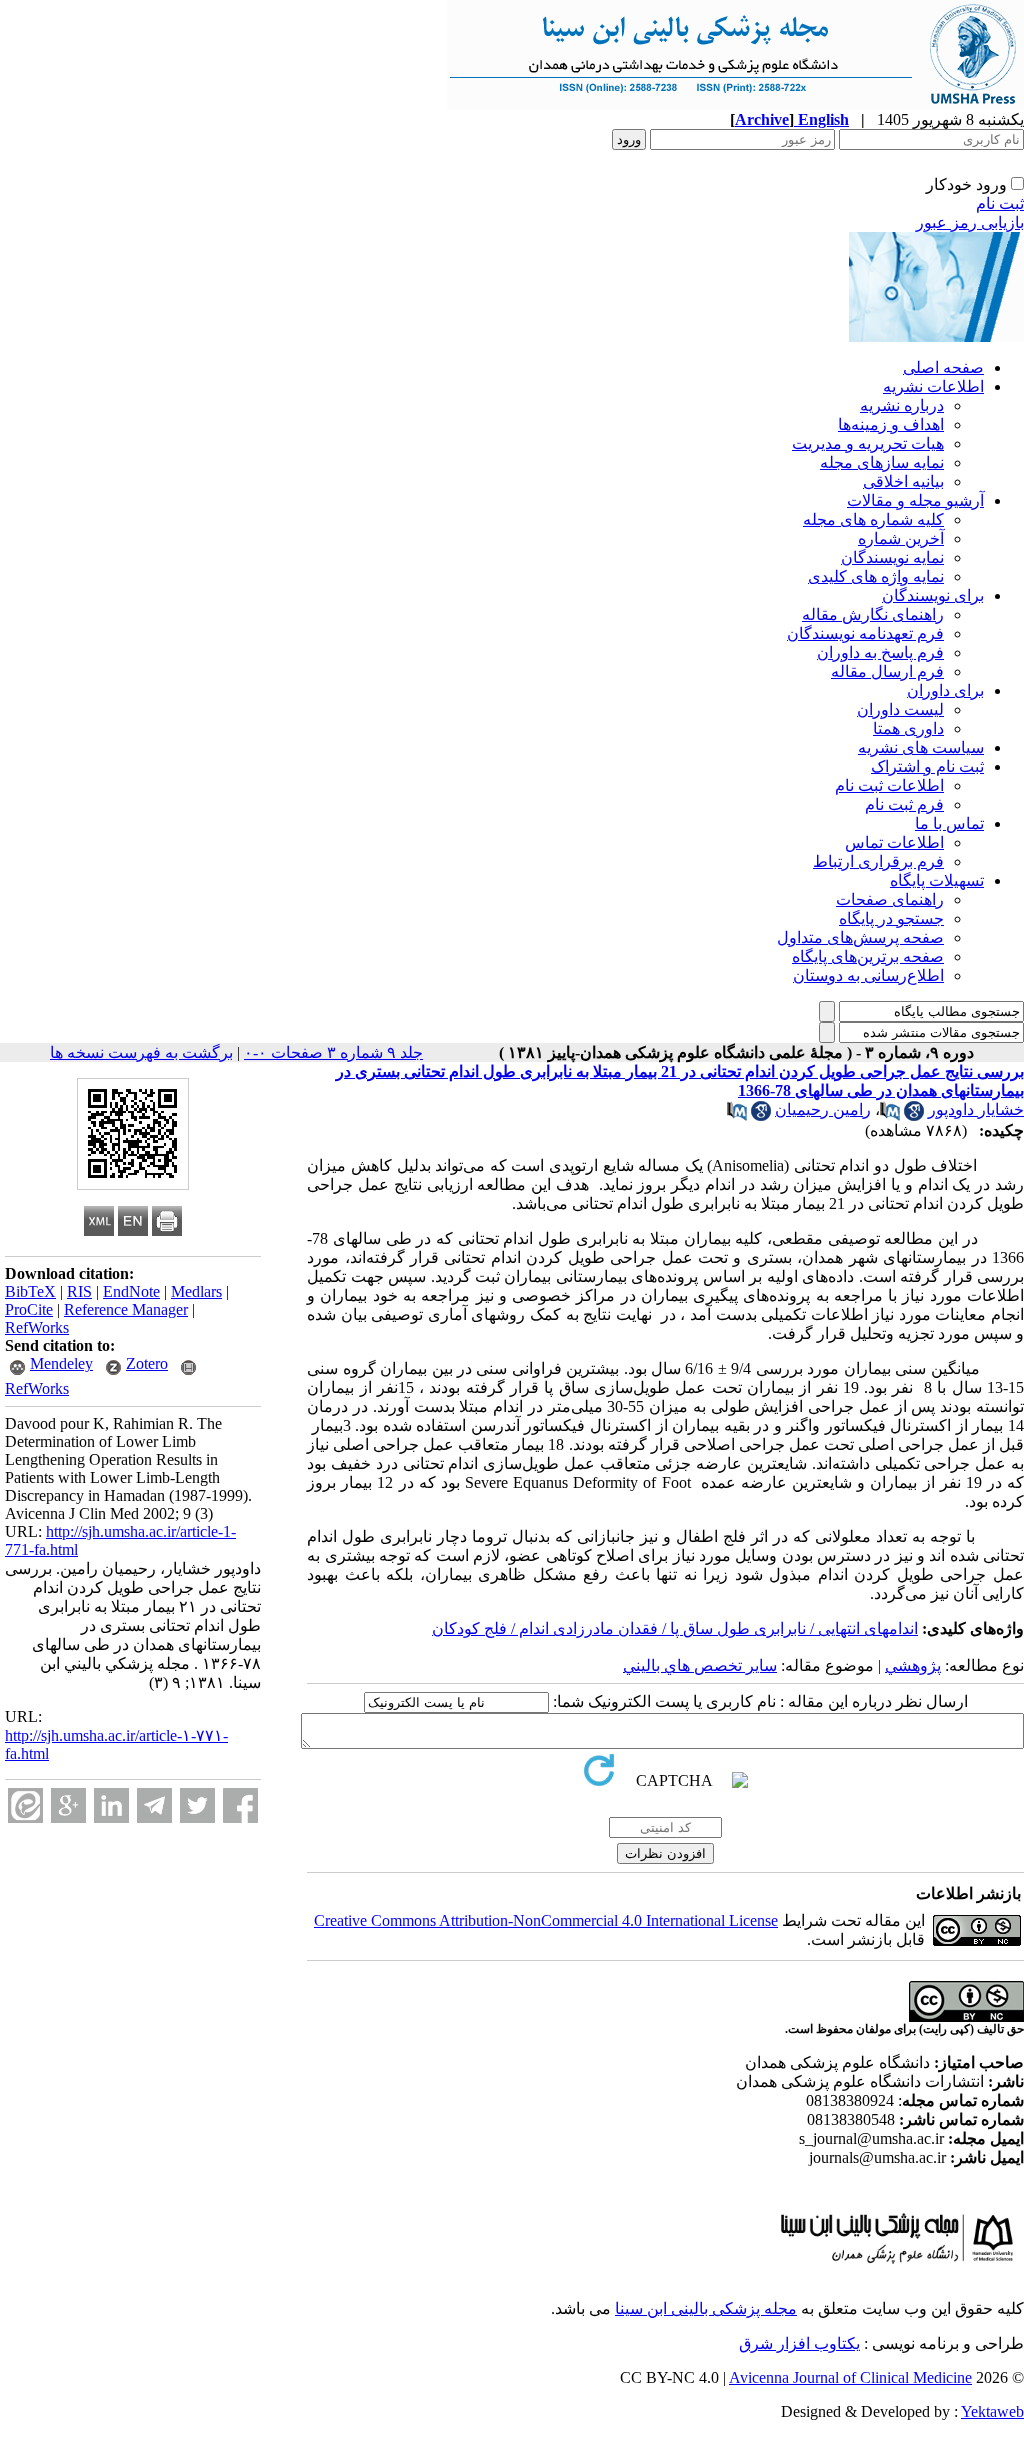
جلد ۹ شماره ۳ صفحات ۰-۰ (333, 1052)
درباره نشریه (902, 405)
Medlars (196, 1291)
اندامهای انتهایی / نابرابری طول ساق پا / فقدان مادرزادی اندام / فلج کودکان (675, 1628)
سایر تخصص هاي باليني (700, 1665)
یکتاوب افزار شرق (799, 2343)
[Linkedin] (111, 1805)
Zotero (147, 1363)
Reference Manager (126, 1309)
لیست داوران (900, 709)
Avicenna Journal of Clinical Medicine (850, 2377)
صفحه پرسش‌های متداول (860, 937)
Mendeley (61, 1363)
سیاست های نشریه (921, 747)
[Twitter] (197, 1805)
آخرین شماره (901, 538)
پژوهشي (913, 1665)
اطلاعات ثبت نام (889, 785)
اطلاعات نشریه (933, 386)
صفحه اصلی (943, 367)
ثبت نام (1000, 203)
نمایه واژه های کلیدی (876, 576)
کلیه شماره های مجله (873, 519)
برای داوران (945, 690)
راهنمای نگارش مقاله (873, 614)
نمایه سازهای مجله (882, 462)
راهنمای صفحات (890, 899)
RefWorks (37, 1327)
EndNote (131, 1291)
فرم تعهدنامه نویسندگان (865, 633)
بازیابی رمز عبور (970, 222)
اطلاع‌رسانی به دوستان (868, 975)
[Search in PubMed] (890, 1115)
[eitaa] (25, 1805)
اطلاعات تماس (894, 842)
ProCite (29, 1309)
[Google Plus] (68, 1805)
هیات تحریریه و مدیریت (868, 443)
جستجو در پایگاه (891, 918)
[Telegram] (154, 1805)
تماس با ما (949, 823)
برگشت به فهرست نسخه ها (141, 1052)
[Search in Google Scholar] (914, 1115)
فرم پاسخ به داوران (880, 652)
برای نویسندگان (933, 595)
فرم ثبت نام (904, 804)
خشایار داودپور (976, 1109)
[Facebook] (240, 1805)
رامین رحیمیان (823, 1109)
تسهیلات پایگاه (937, 880)
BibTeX (30, 1291)
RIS (79, 1291)
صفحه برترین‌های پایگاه (868, 956)
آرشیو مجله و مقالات (915, 500)
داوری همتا (908, 728)
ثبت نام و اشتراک (927, 766)
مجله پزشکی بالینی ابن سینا (706, 2308)
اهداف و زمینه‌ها (891, 424)
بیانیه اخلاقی (903, 481)
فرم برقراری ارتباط (878, 861)
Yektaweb (992, 2411)
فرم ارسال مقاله (887, 671)
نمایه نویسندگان (892, 557)
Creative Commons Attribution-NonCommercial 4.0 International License (546, 1920)
